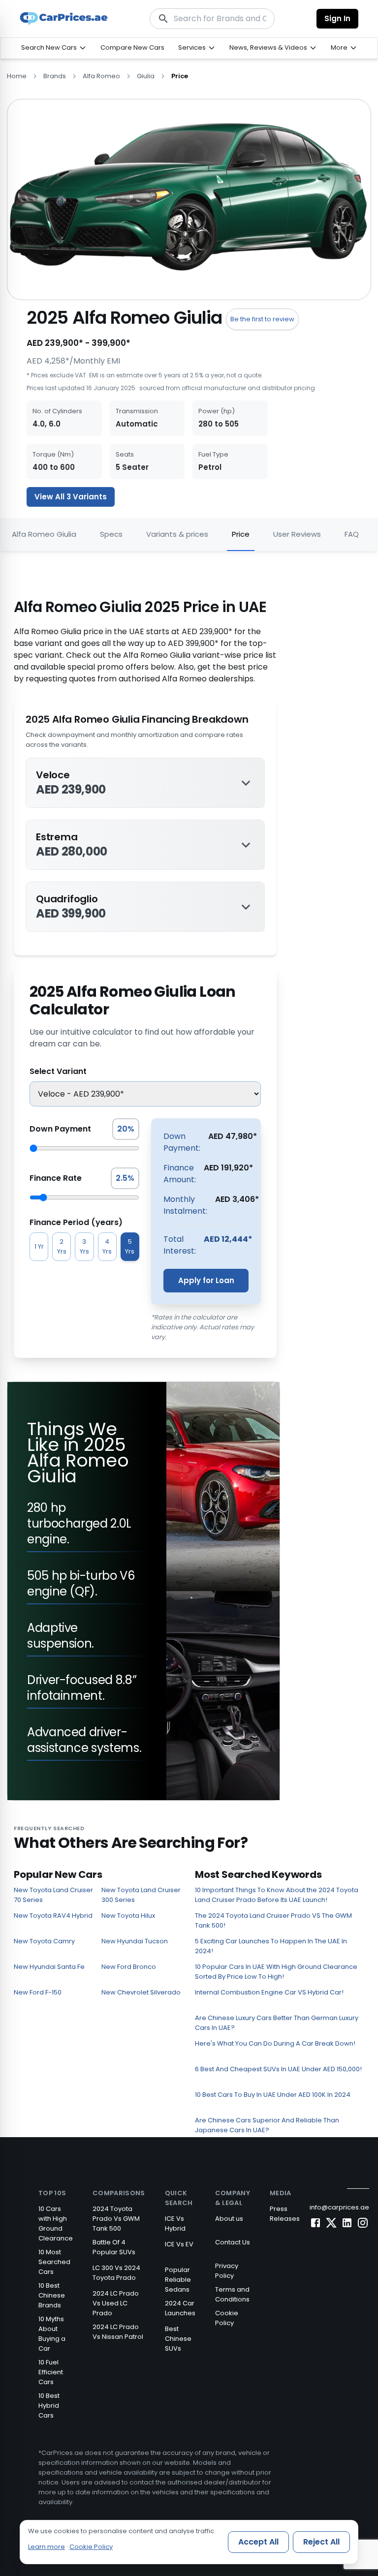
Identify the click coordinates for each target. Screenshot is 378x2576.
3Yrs (84, 1246)
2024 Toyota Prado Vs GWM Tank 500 (116, 2219)
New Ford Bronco (129, 1967)
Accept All (258, 2542)
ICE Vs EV (179, 2244)
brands (55, 76)
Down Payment (60, 1129)
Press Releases (285, 2214)
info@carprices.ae (339, 2207)
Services (192, 47)
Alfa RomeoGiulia (44, 534)
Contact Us (233, 2242)
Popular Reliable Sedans (178, 2280)
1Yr (39, 1246)
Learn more (47, 2547)
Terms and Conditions (232, 2294)
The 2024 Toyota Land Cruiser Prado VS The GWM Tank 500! (273, 1920)
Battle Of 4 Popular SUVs (114, 2247)
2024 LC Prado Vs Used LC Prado (116, 2303)
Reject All (321, 2542)
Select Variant (58, 1071)
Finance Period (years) (76, 1222)
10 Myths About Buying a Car (52, 2334)
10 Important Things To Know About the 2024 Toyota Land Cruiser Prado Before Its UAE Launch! (277, 1895)
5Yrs (130, 1246)
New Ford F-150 (38, 1992)
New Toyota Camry (44, 1941)
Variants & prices (177, 534)
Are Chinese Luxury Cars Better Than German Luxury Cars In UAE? (277, 2023)
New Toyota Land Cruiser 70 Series (53, 1895)
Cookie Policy (227, 2318)
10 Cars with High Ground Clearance (56, 2223)
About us (229, 2219)
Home (17, 76)
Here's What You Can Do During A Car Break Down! (275, 2043)
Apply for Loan (206, 1280)
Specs (111, 534)
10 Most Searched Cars (54, 2262)
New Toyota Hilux (128, 1916)
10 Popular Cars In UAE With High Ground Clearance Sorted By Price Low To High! (276, 1972)
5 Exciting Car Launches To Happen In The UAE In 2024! (271, 1946)
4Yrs (107, 1246)
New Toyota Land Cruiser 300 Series (141, 1895)
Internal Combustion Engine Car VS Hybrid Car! (269, 1992)
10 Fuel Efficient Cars (51, 2372)
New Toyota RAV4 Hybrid (53, 1916)
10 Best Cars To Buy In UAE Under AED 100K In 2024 (273, 2095)
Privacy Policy (227, 2271)
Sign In (337, 18)
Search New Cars (49, 47)
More (339, 47)
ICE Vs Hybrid (175, 2223)
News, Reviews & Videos (268, 47)
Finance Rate (56, 1178)
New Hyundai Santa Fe (49, 1967)
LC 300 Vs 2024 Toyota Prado (116, 2273)
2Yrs (62, 1246)
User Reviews (297, 534)
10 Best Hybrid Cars (49, 2406)
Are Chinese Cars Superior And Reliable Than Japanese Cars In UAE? (267, 2125)
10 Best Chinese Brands (52, 2295)
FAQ (352, 534)
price (180, 76)
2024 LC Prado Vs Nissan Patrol (118, 2332)
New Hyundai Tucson (135, 1941)
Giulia (146, 76)
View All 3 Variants (71, 497)
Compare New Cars (132, 47)
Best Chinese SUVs (178, 2339)
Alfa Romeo (101, 76)
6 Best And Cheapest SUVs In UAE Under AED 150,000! (278, 2069)
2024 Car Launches (180, 2308)
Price (241, 534)
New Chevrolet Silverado (141, 1992)
